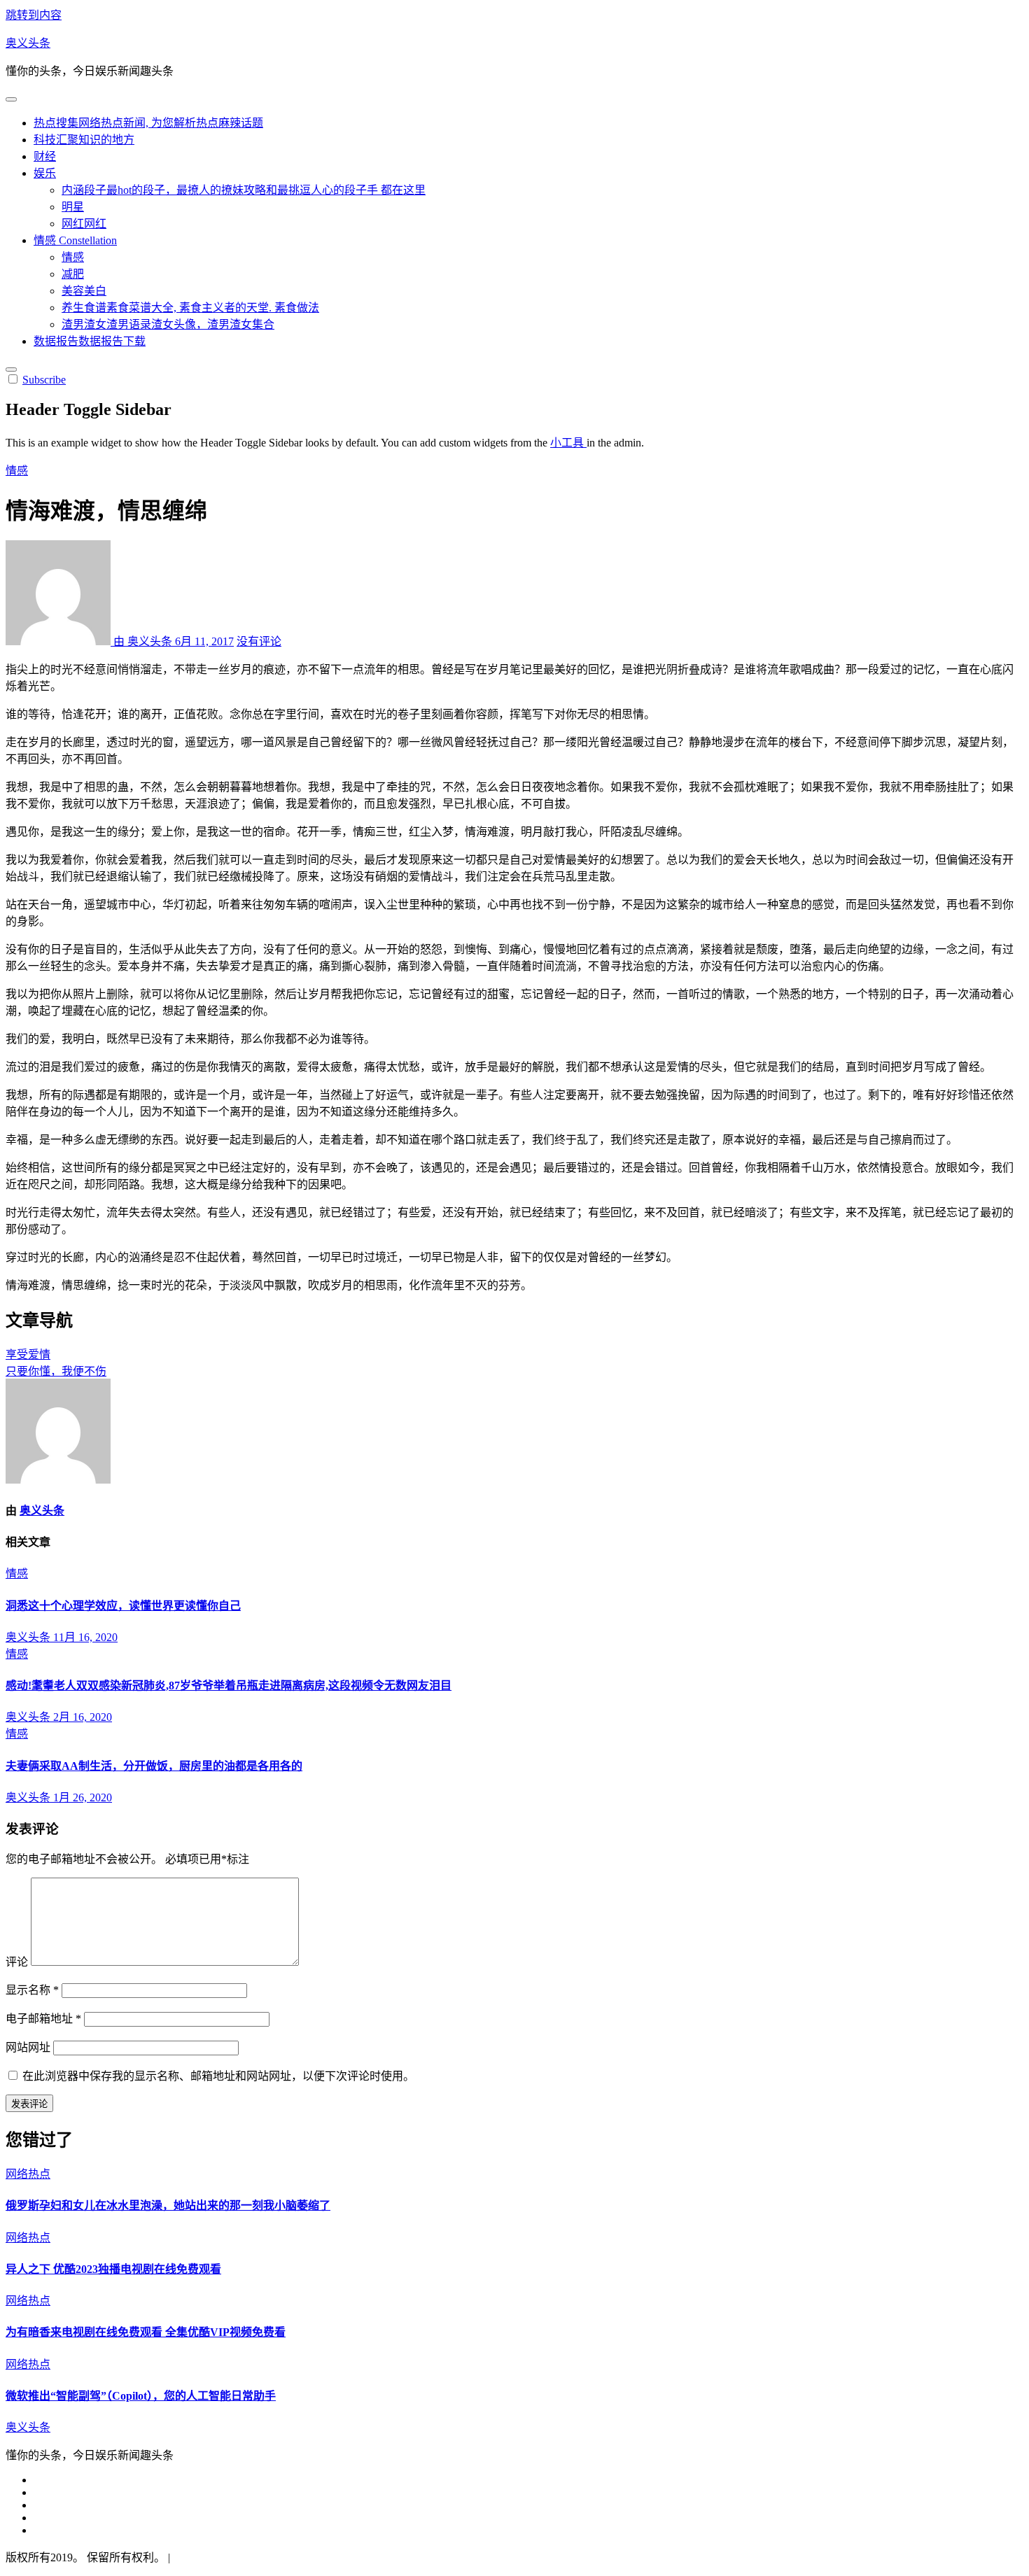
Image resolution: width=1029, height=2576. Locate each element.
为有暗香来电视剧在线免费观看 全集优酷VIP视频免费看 (146, 2332)
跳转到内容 (34, 15)
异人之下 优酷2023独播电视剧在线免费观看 (113, 2269)
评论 (17, 1962)
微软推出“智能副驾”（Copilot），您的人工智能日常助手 (141, 2396)
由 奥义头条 (143, 641)
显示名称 (32, 1990)
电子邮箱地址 (43, 2019)
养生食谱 (190, 308)
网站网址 (28, 2047)
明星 (73, 207)
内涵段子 (244, 190)
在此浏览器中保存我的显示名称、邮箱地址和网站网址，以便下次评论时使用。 (218, 2076)
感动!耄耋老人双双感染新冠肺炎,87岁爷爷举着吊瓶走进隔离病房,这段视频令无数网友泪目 (229, 1685)
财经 (45, 156)
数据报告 (90, 341)
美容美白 (84, 291)
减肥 (73, 274)
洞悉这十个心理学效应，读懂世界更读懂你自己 (123, 1606)
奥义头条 (28, 43)
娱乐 (45, 173)
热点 (148, 123)
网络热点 (28, 2174)
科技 (84, 140)
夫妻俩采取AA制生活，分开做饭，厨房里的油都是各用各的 (154, 1766)
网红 (84, 224)
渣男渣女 (168, 324)
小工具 (568, 443)
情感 (75, 240)
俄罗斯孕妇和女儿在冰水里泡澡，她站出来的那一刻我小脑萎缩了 (168, 2205)
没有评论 (259, 641)
